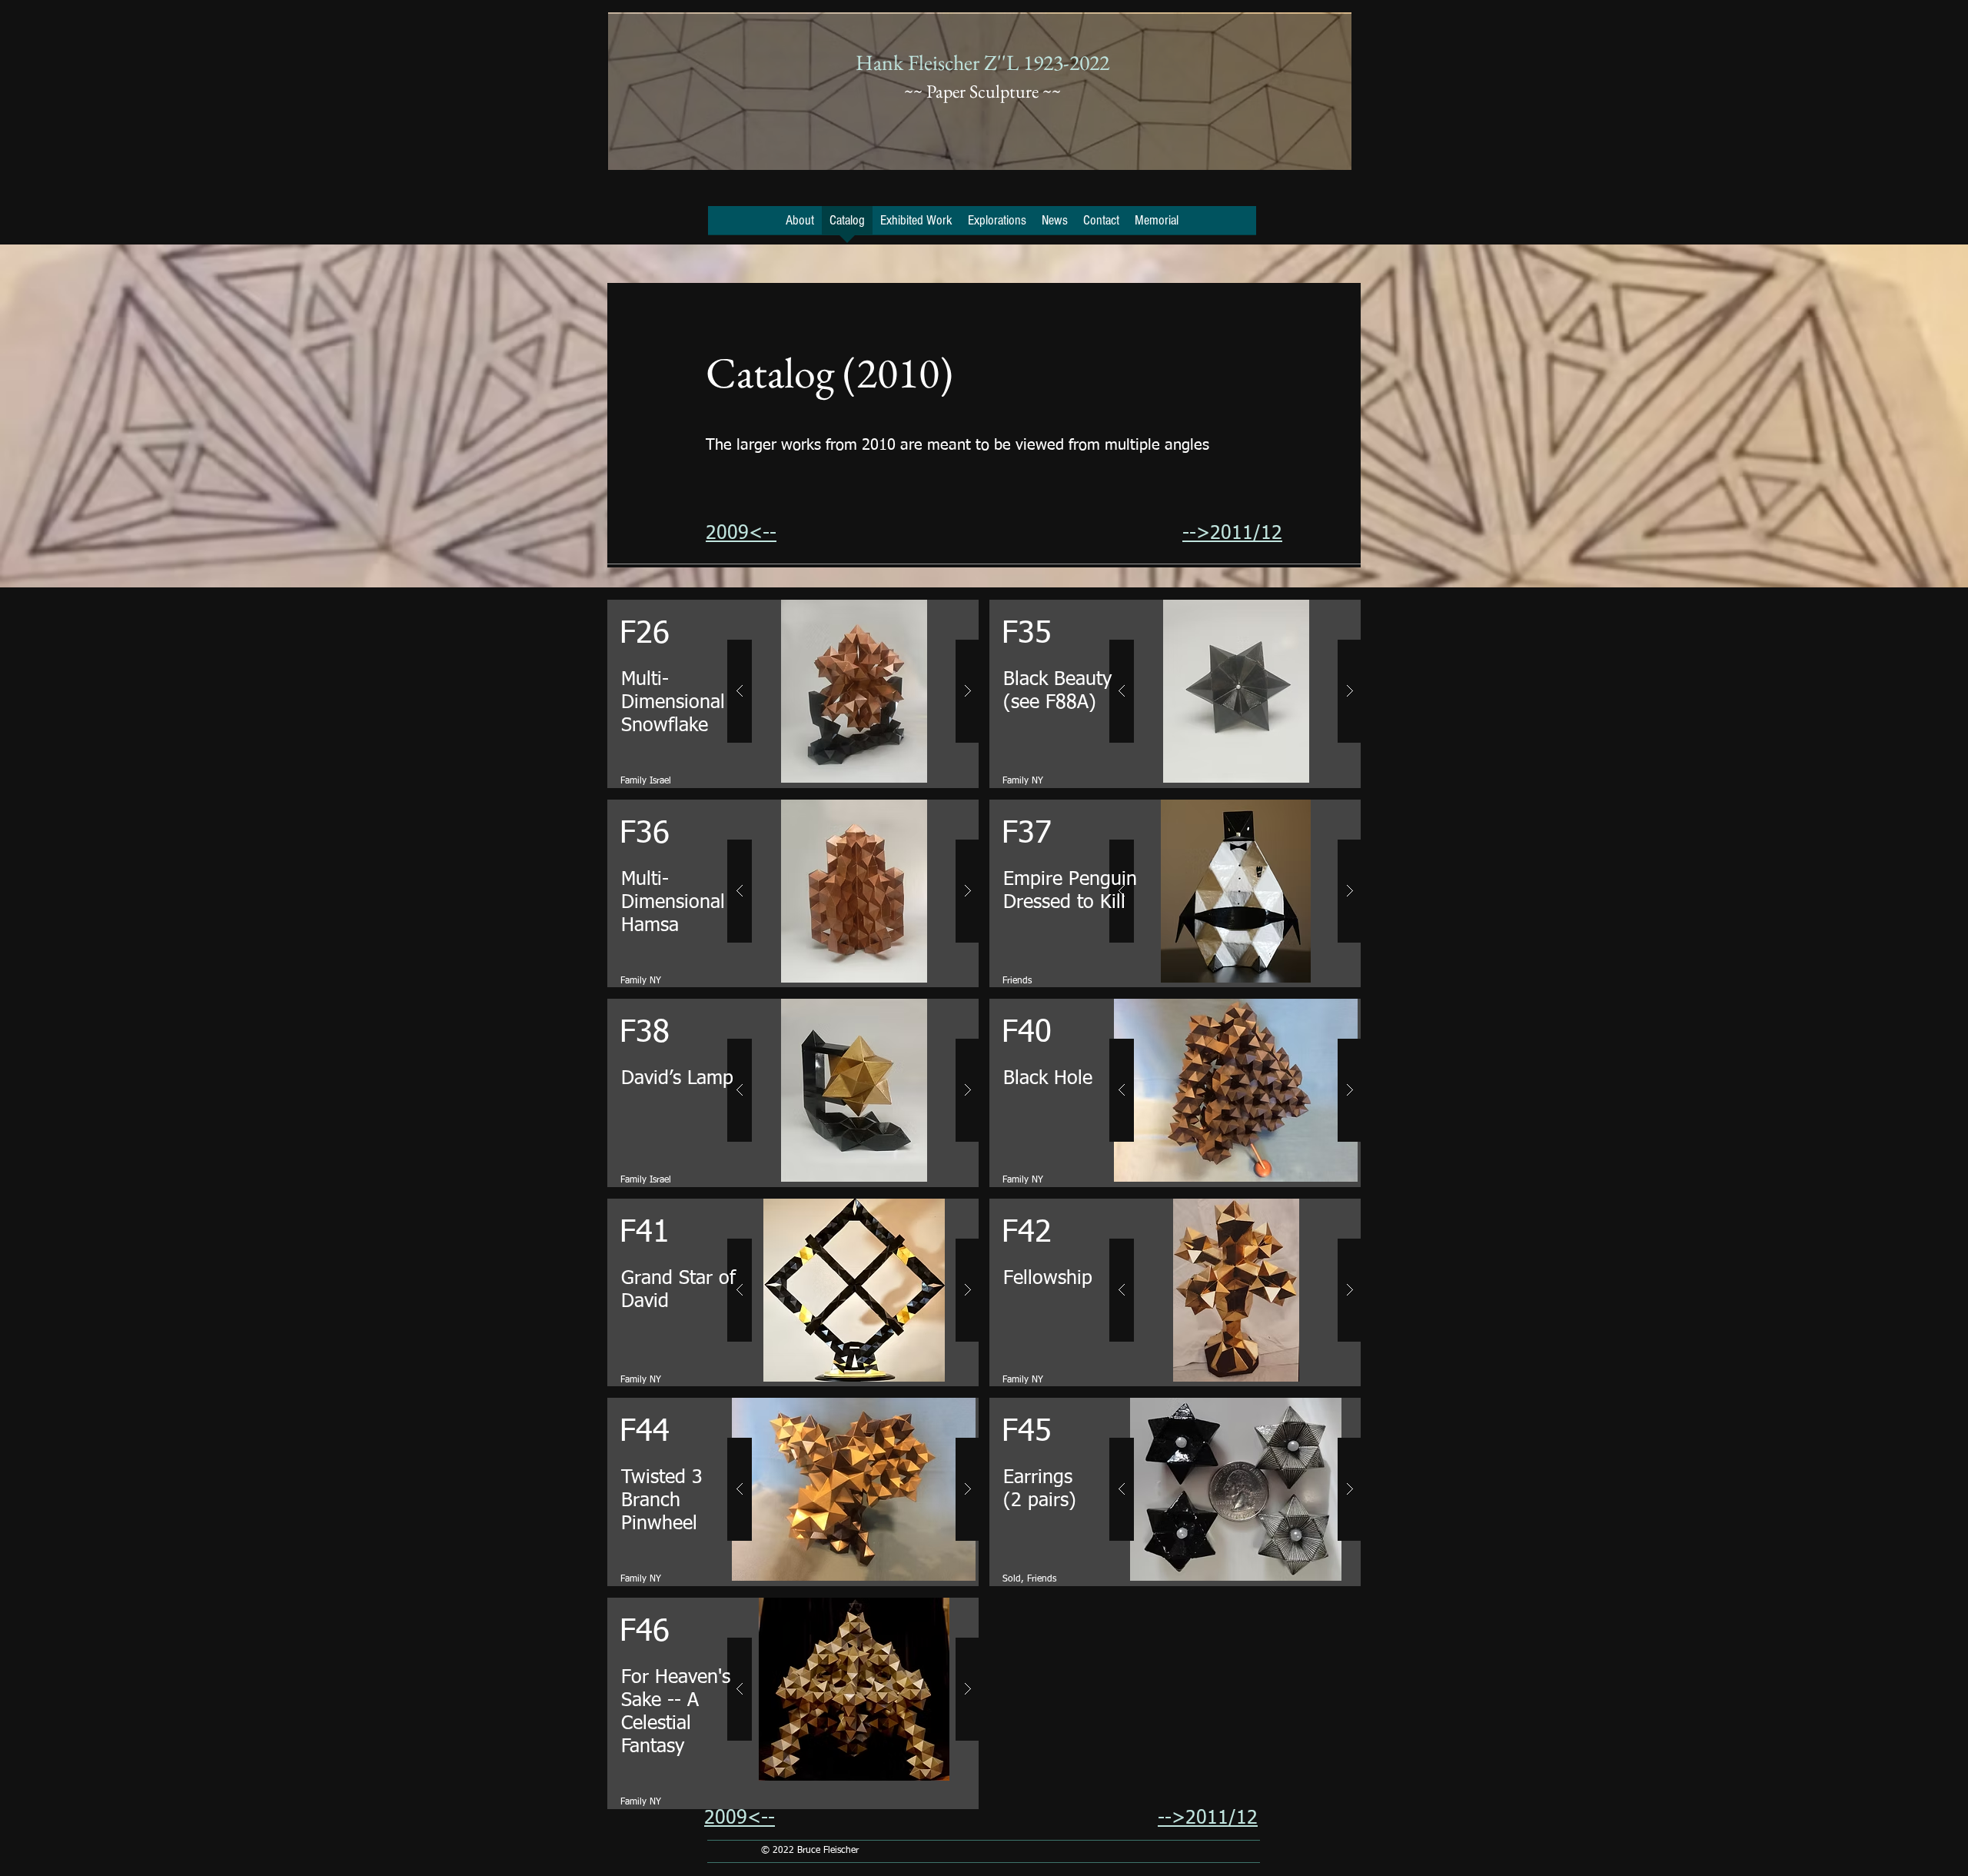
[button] (854, 691)
